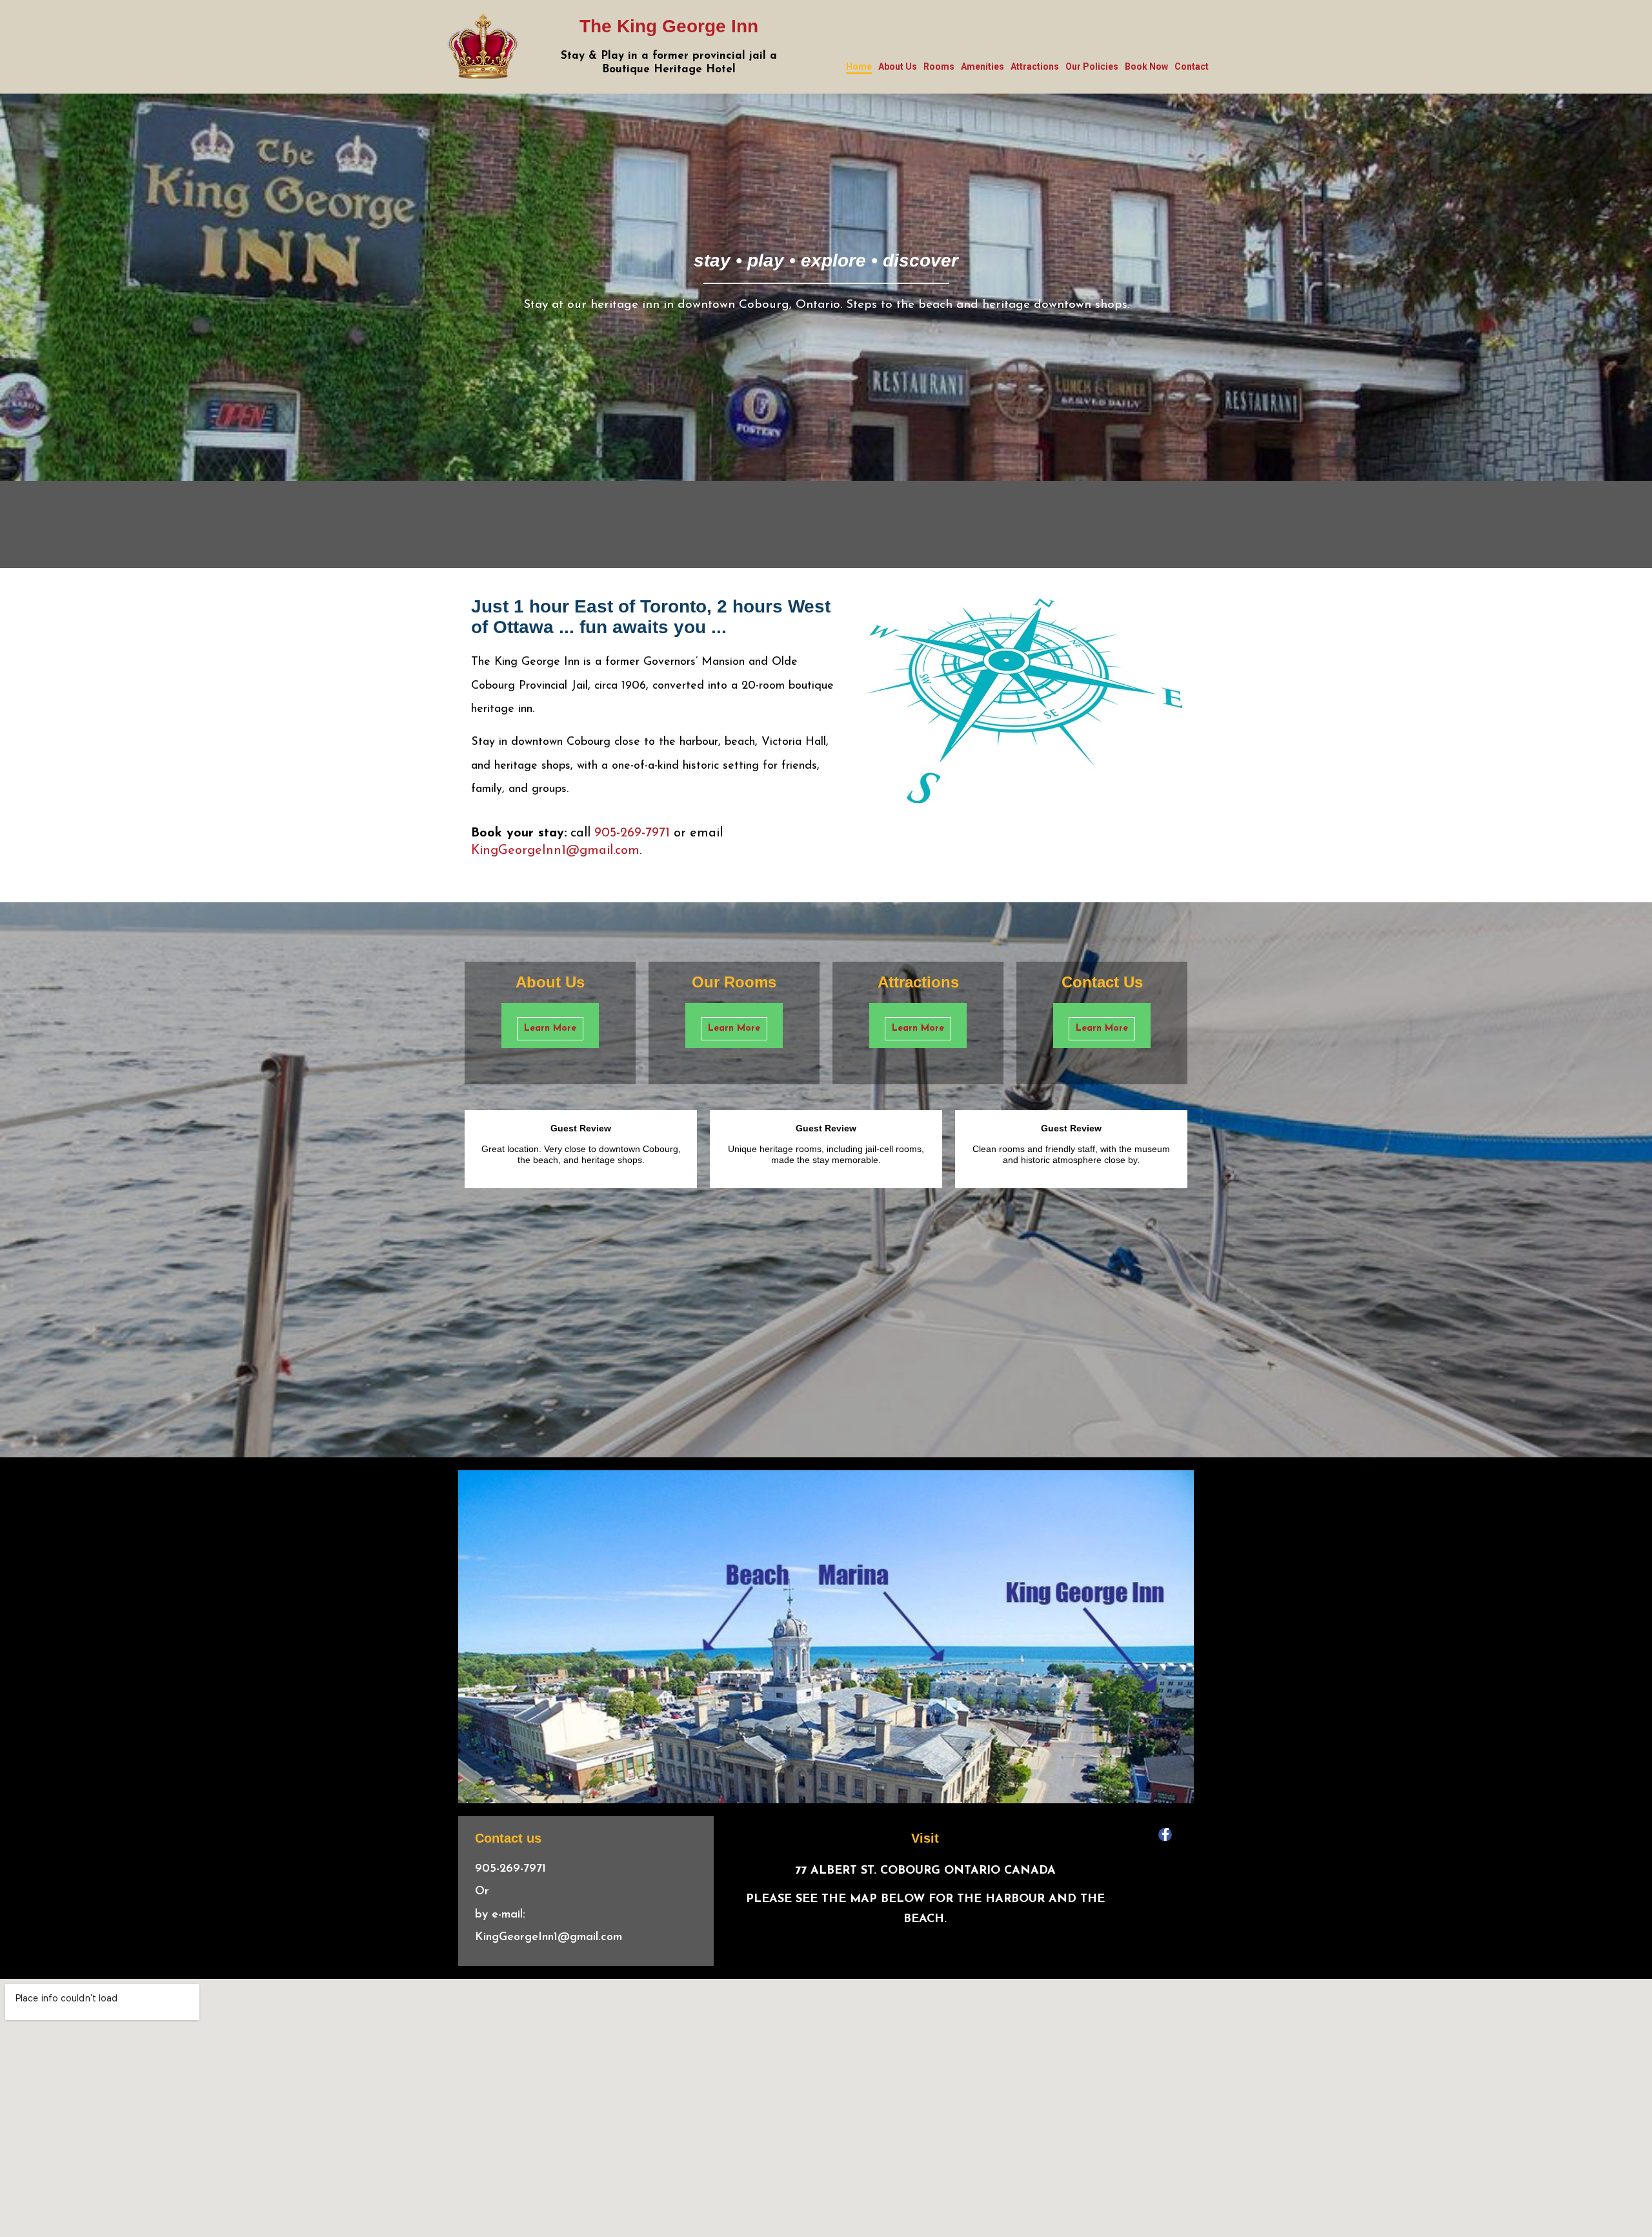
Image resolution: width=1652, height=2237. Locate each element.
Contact (1192, 66)
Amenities (982, 66)
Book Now (1146, 66)
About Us (898, 66)
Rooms (939, 66)
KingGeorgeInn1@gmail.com (555, 851)
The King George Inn (669, 26)
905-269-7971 (632, 833)
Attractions (1035, 66)
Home (859, 66)
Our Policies (1092, 66)
